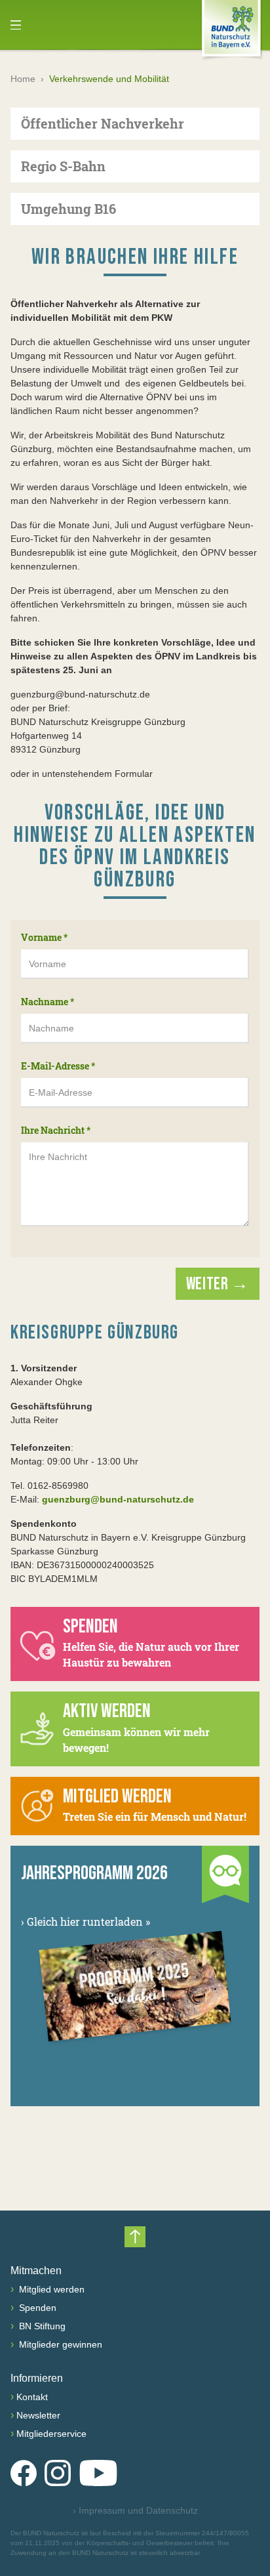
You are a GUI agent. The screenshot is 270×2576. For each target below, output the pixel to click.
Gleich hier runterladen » (86, 1922)
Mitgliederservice (51, 2434)
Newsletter (38, 2415)
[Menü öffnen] (16, 25)
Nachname (48, 1002)
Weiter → (218, 1284)
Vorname (44, 937)
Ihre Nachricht (56, 1130)
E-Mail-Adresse (58, 1066)
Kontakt (32, 2397)
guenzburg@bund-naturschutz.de (118, 1499)
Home (23, 79)
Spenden (36, 2308)
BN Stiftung (41, 2326)
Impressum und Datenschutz (135, 2510)
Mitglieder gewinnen (59, 2344)
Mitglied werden (50, 2289)
